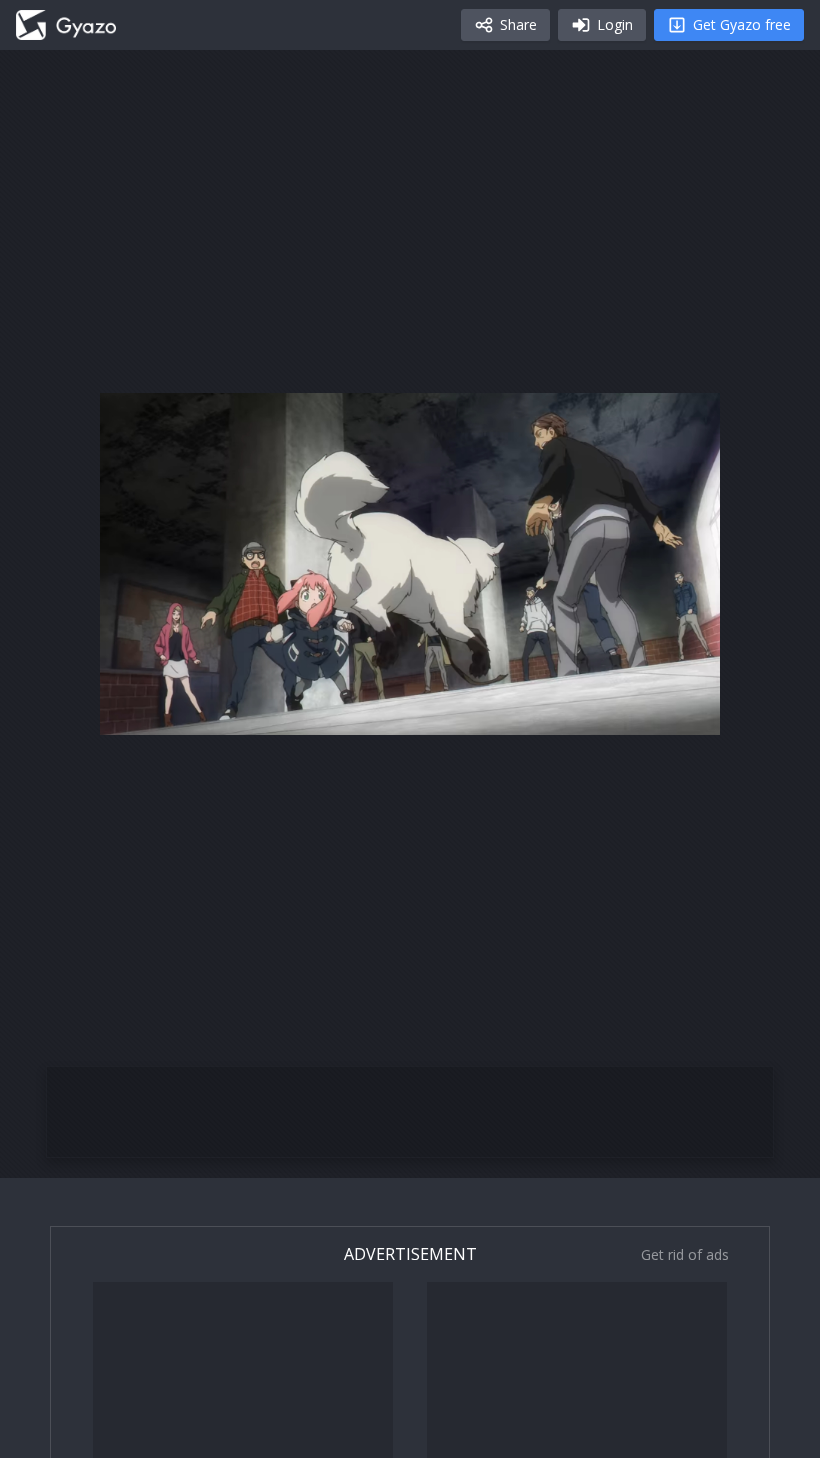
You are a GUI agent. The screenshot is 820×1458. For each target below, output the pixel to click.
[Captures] (66, 25)
